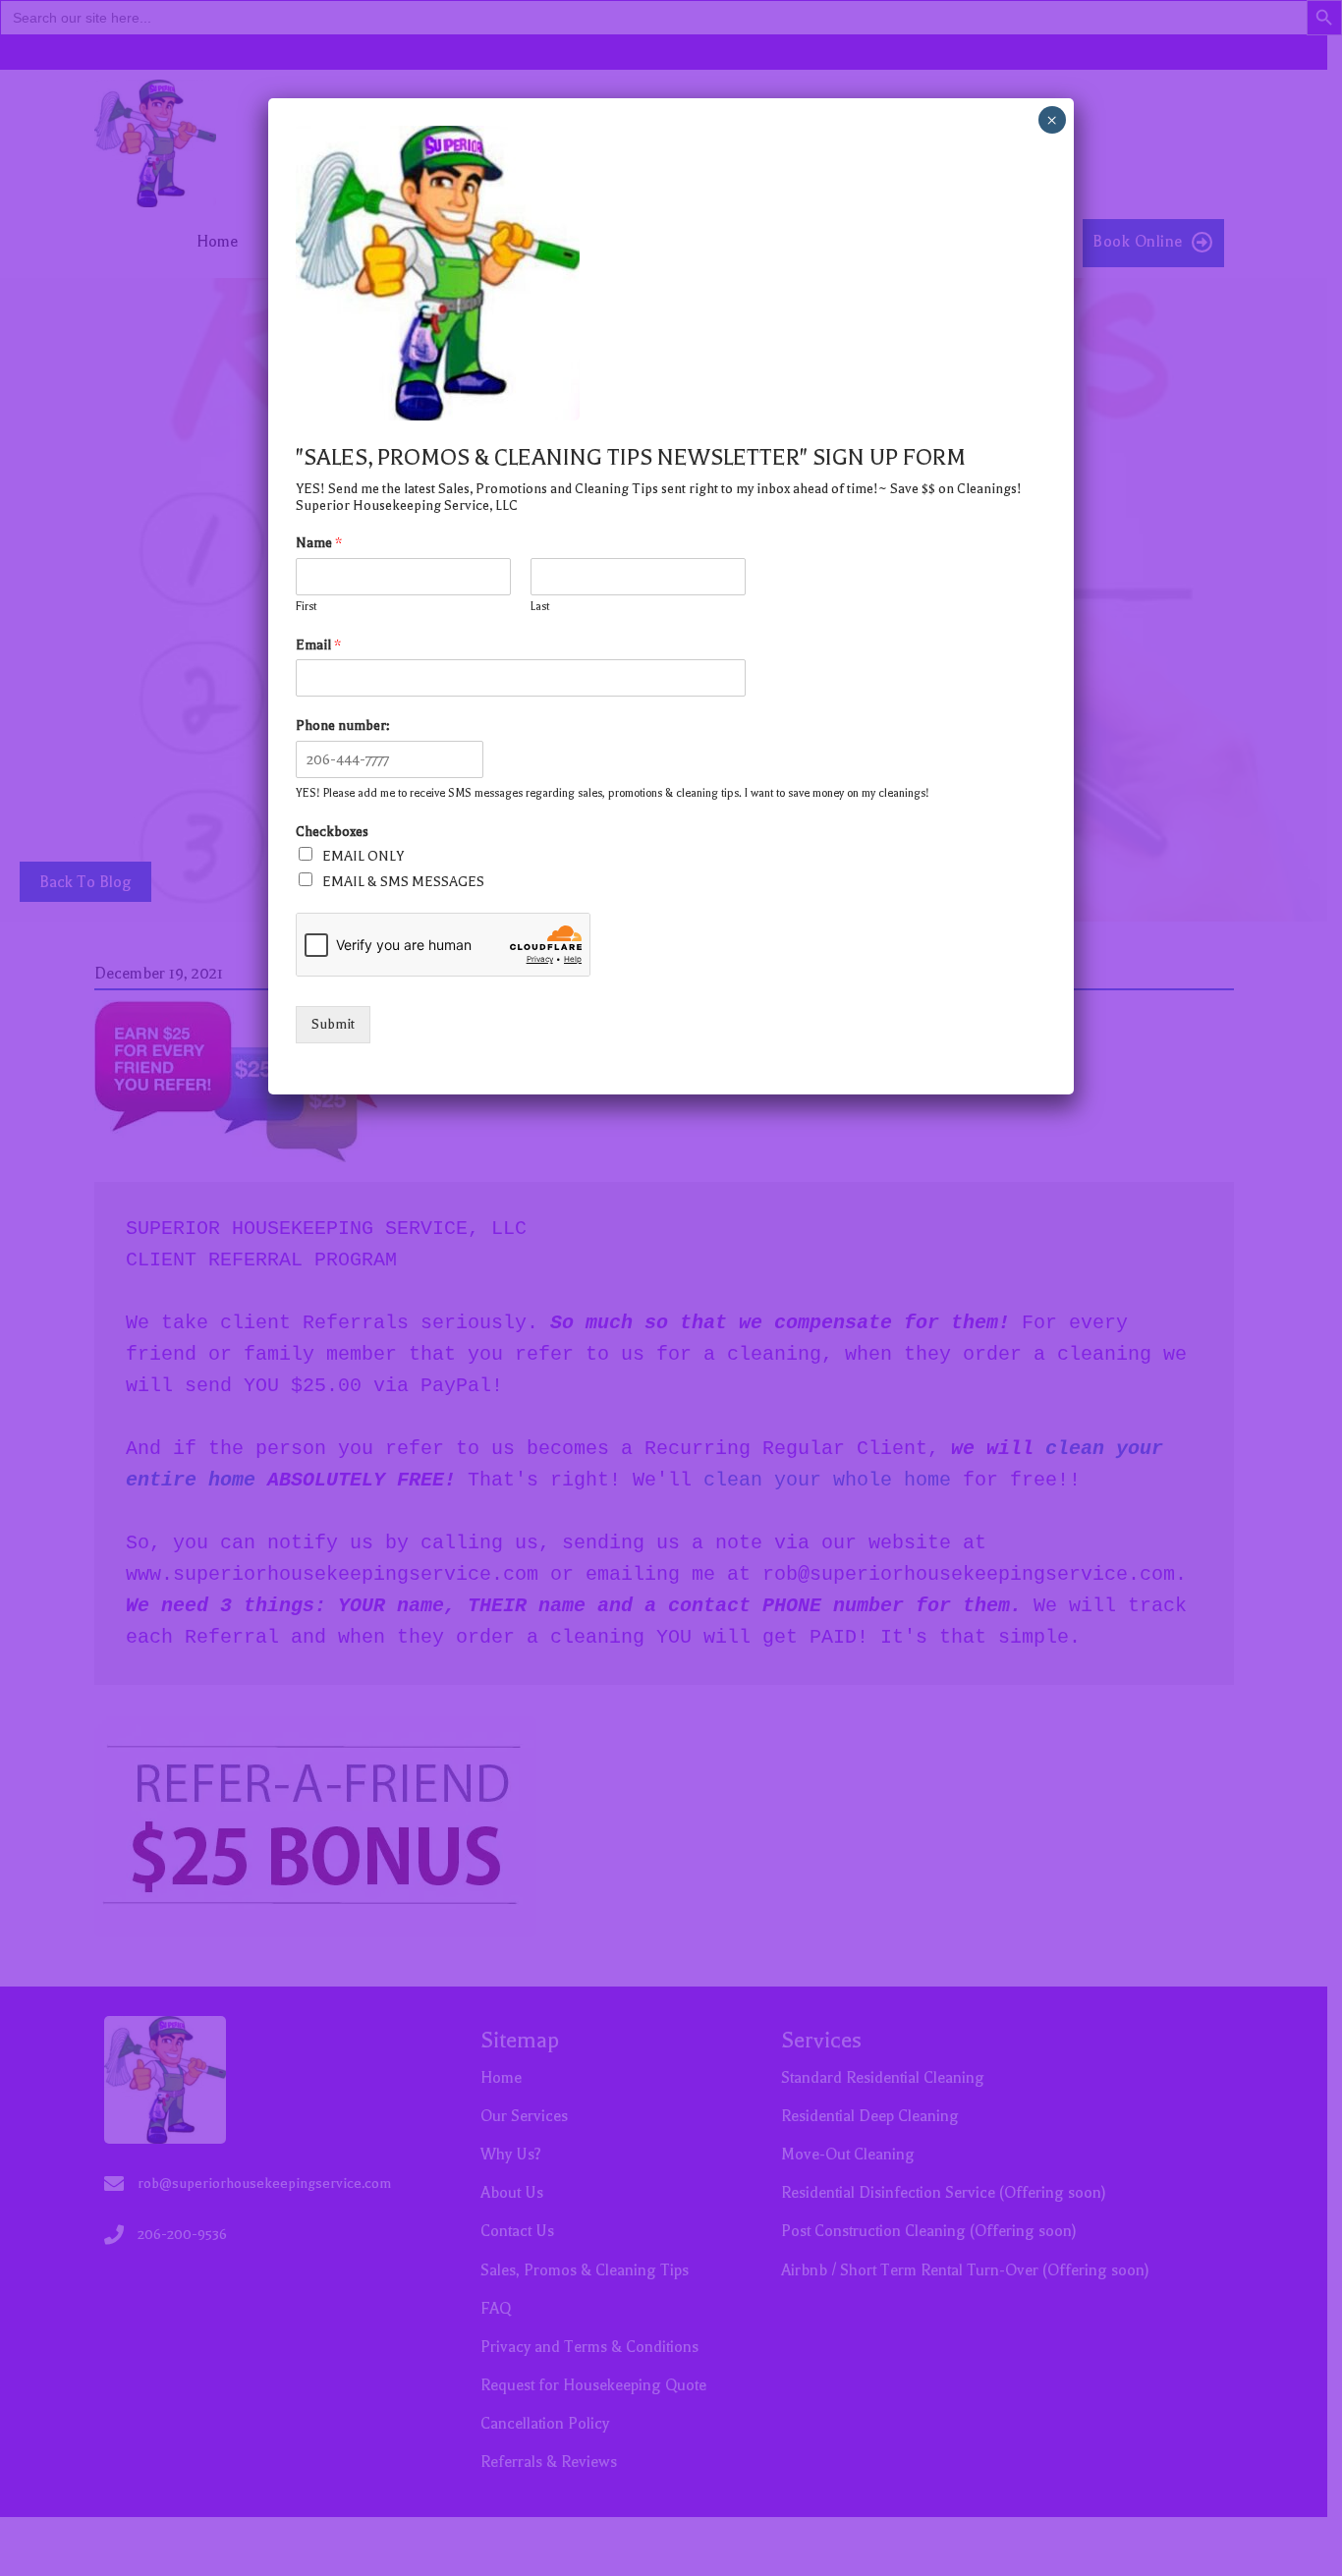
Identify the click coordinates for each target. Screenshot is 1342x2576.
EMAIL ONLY (363, 856)
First (306, 607)
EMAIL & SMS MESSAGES (403, 882)
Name (319, 543)
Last (540, 607)
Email (318, 645)
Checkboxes (332, 832)
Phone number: (342, 726)
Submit (333, 1024)
